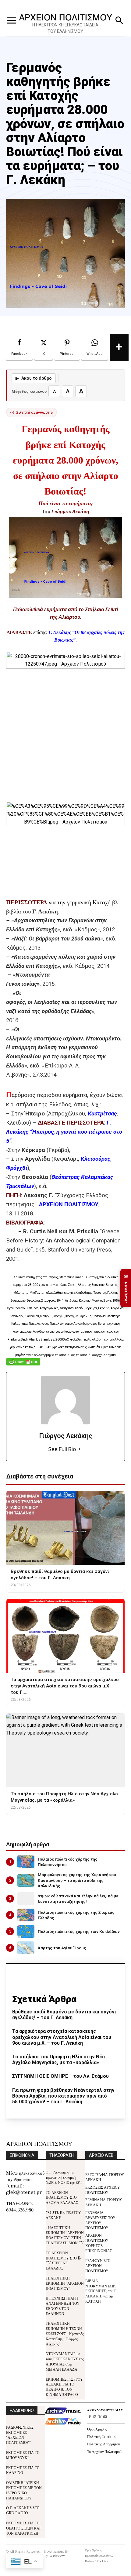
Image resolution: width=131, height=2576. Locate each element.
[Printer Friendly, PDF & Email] (23, 1365)
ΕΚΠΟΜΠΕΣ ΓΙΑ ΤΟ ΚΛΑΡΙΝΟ (23, 2470)
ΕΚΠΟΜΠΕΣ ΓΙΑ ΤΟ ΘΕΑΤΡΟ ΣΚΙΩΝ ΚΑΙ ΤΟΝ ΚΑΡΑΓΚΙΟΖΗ (23, 2528)
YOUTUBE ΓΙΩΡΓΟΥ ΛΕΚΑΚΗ (63, 2215)
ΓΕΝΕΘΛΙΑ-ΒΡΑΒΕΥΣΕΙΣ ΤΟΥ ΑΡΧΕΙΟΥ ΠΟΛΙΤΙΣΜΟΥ (100, 2220)
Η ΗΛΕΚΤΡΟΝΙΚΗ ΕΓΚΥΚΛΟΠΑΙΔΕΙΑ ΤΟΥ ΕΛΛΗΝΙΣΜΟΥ (65, 28)
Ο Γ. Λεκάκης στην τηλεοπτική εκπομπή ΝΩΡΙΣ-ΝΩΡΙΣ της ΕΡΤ (64, 2177)
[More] (119, 348)
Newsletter (126, 1288)
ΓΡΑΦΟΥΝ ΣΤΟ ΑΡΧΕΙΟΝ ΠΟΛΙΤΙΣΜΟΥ (98, 2265)
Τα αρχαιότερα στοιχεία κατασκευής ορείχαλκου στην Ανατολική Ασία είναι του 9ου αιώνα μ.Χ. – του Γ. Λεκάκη (62, 2037)
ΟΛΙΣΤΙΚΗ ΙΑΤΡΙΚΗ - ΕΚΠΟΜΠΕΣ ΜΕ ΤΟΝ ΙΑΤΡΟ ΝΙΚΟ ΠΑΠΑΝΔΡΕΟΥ (24, 2490)
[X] (100, 2417)
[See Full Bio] (80, 1449)
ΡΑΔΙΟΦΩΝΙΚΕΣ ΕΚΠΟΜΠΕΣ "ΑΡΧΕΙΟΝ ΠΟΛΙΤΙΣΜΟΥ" (20, 2435)
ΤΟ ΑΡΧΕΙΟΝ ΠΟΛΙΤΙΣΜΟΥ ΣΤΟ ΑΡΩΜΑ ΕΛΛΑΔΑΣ (62, 2197)
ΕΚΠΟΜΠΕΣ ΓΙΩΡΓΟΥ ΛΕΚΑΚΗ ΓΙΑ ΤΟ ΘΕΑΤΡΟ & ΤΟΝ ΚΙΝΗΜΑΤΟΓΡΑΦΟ (64, 2387)
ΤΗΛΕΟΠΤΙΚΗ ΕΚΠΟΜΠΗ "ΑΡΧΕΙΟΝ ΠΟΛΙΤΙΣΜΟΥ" (65, 2283)
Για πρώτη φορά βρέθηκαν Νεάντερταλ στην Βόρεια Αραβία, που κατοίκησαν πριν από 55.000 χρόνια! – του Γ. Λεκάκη (63, 2096)
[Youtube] (105, 2417)
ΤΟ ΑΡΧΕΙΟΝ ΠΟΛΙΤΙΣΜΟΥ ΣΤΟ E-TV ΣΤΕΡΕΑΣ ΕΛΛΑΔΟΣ (64, 2260)
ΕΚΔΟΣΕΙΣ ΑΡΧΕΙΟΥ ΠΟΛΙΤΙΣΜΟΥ (103, 2190)
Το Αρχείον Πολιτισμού (104, 2451)
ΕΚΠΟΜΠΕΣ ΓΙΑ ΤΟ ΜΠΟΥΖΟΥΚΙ (23, 2455)
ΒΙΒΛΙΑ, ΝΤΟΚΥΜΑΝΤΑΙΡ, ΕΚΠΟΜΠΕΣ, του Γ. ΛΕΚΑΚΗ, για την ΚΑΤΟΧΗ (101, 2291)
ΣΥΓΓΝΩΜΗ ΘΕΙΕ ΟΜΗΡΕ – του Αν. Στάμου (60, 2076)
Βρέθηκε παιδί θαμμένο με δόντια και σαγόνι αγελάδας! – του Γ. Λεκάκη (64, 2015)
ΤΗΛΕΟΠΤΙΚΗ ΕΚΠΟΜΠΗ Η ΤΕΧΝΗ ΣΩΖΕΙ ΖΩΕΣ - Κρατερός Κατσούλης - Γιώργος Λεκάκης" (65, 2333)
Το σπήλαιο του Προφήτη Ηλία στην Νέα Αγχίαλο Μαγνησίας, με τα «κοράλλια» (58, 2060)
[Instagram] (95, 2417)
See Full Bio (62, 1449)
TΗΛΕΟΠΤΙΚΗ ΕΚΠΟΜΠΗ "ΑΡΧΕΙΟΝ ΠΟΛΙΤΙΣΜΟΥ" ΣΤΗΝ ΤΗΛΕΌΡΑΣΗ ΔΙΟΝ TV (65, 2235)
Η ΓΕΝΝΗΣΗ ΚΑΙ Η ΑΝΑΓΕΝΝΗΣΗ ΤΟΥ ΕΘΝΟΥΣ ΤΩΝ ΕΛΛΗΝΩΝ (63, 2305)
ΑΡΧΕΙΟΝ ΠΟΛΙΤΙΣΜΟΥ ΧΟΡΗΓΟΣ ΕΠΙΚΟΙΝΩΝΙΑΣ (99, 2243)
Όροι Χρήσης (97, 2429)
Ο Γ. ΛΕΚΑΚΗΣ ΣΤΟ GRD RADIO (23, 2510)
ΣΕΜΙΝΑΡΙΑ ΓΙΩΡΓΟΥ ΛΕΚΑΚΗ (104, 2202)
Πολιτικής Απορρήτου (104, 2444)
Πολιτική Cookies (102, 2436)
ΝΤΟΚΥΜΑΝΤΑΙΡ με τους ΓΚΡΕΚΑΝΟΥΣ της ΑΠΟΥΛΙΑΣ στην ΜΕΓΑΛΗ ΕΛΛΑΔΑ (65, 2361)
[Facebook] (90, 2417)
